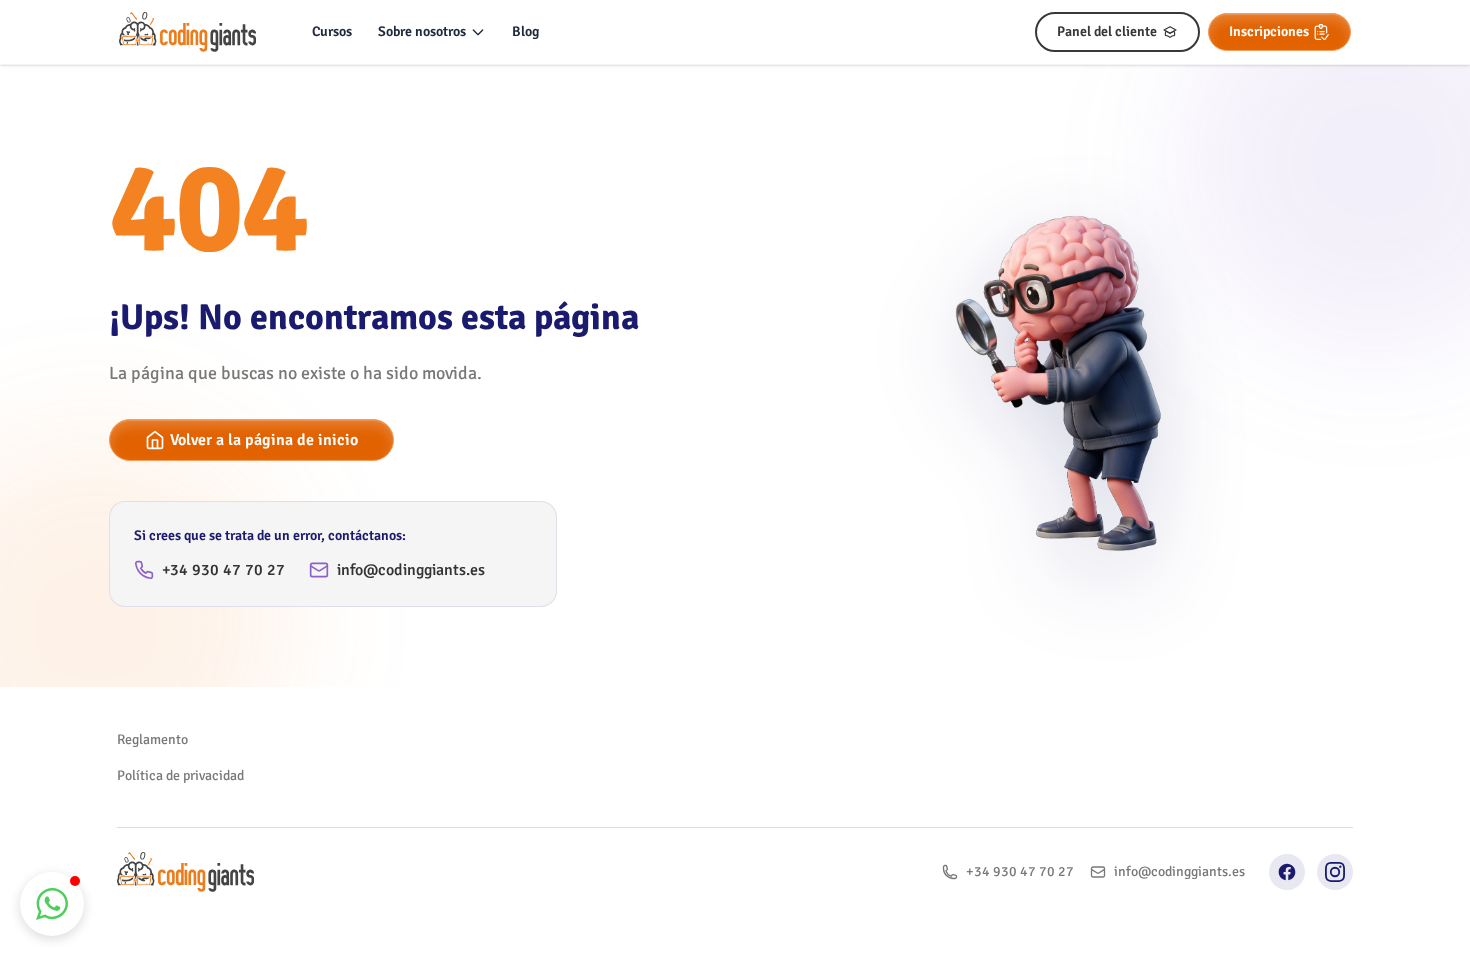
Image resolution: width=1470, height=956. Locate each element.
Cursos (332, 31)
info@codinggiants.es (411, 570)
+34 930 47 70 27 (223, 570)
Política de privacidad (180, 775)
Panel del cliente (1107, 31)
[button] (52, 904)
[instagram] (1335, 872)
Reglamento (152, 739)
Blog (525, 31)
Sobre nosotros (422, 31)
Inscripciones (1269, 31)
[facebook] (1287, 872)
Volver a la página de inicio (264, 440)
